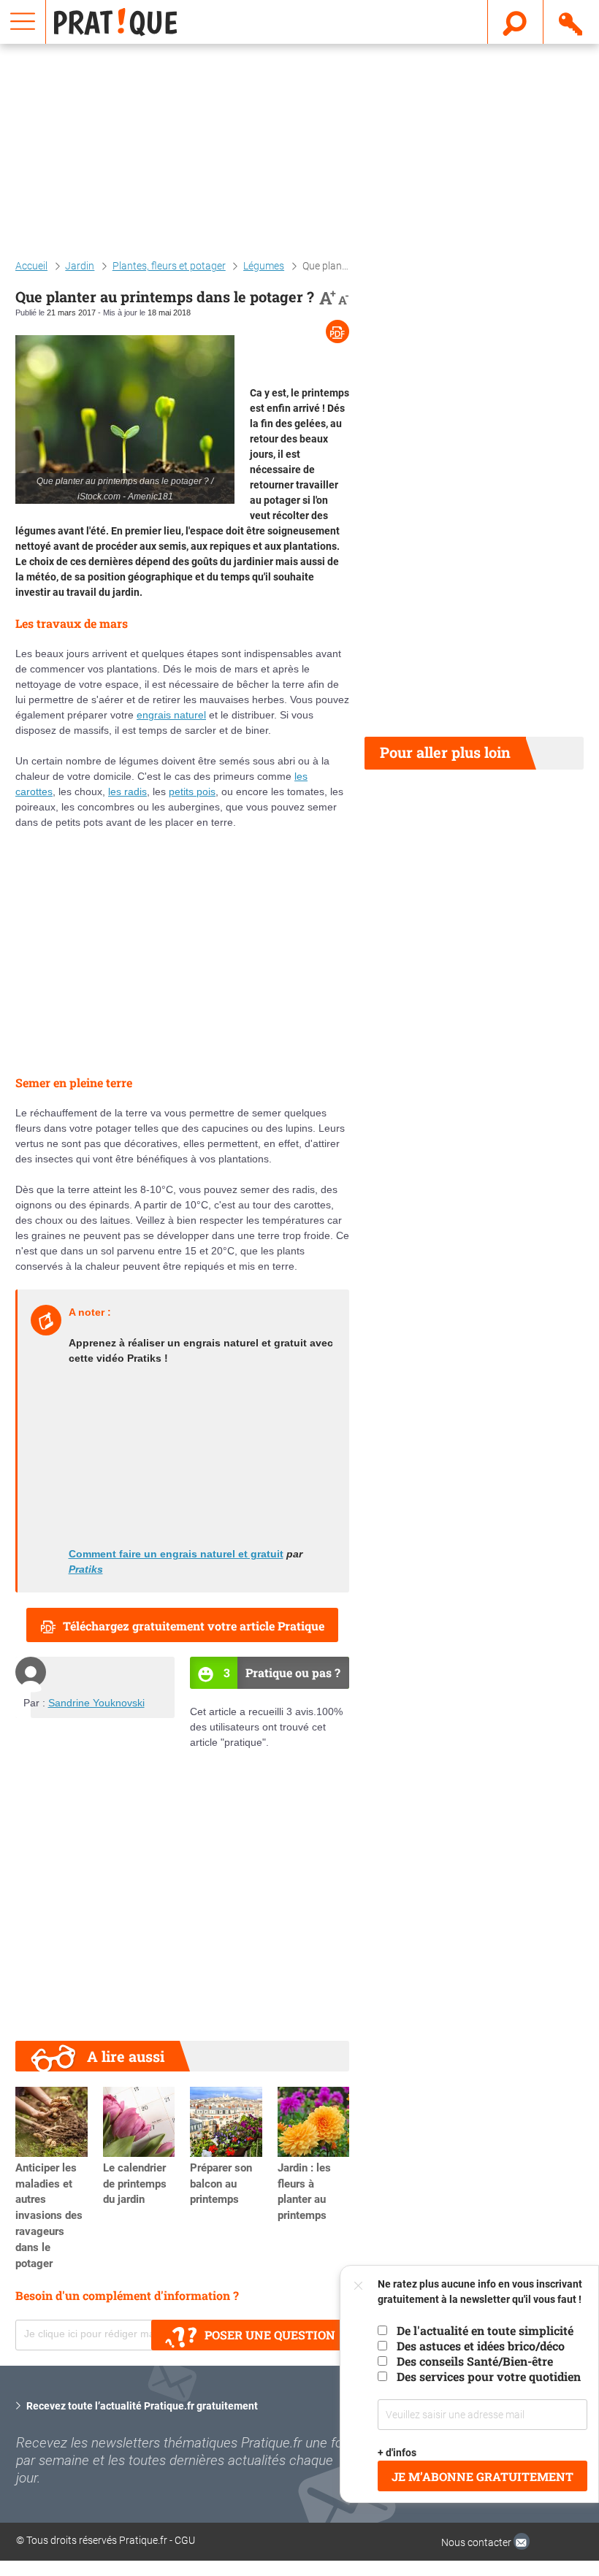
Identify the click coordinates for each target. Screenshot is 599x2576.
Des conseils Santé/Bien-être (475, 2361)
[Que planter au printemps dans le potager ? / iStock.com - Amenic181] (125, 419)
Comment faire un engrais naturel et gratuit (176, 1554)
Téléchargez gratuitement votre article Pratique (194, 1626)
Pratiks (86, 1569)
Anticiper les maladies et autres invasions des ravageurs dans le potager (49, 2216)
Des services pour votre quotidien (489, 2376)
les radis (127, 791)
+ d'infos (397, 2453)
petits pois (192, 791)
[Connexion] (572, 21)
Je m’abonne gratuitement (482, 2476)
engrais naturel (171, 715)
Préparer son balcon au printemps (221, 2184)
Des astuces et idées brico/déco (481, 2346)
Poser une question (270, 2335)
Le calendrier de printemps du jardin (135, 2184)
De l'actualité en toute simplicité (485, 2330)
